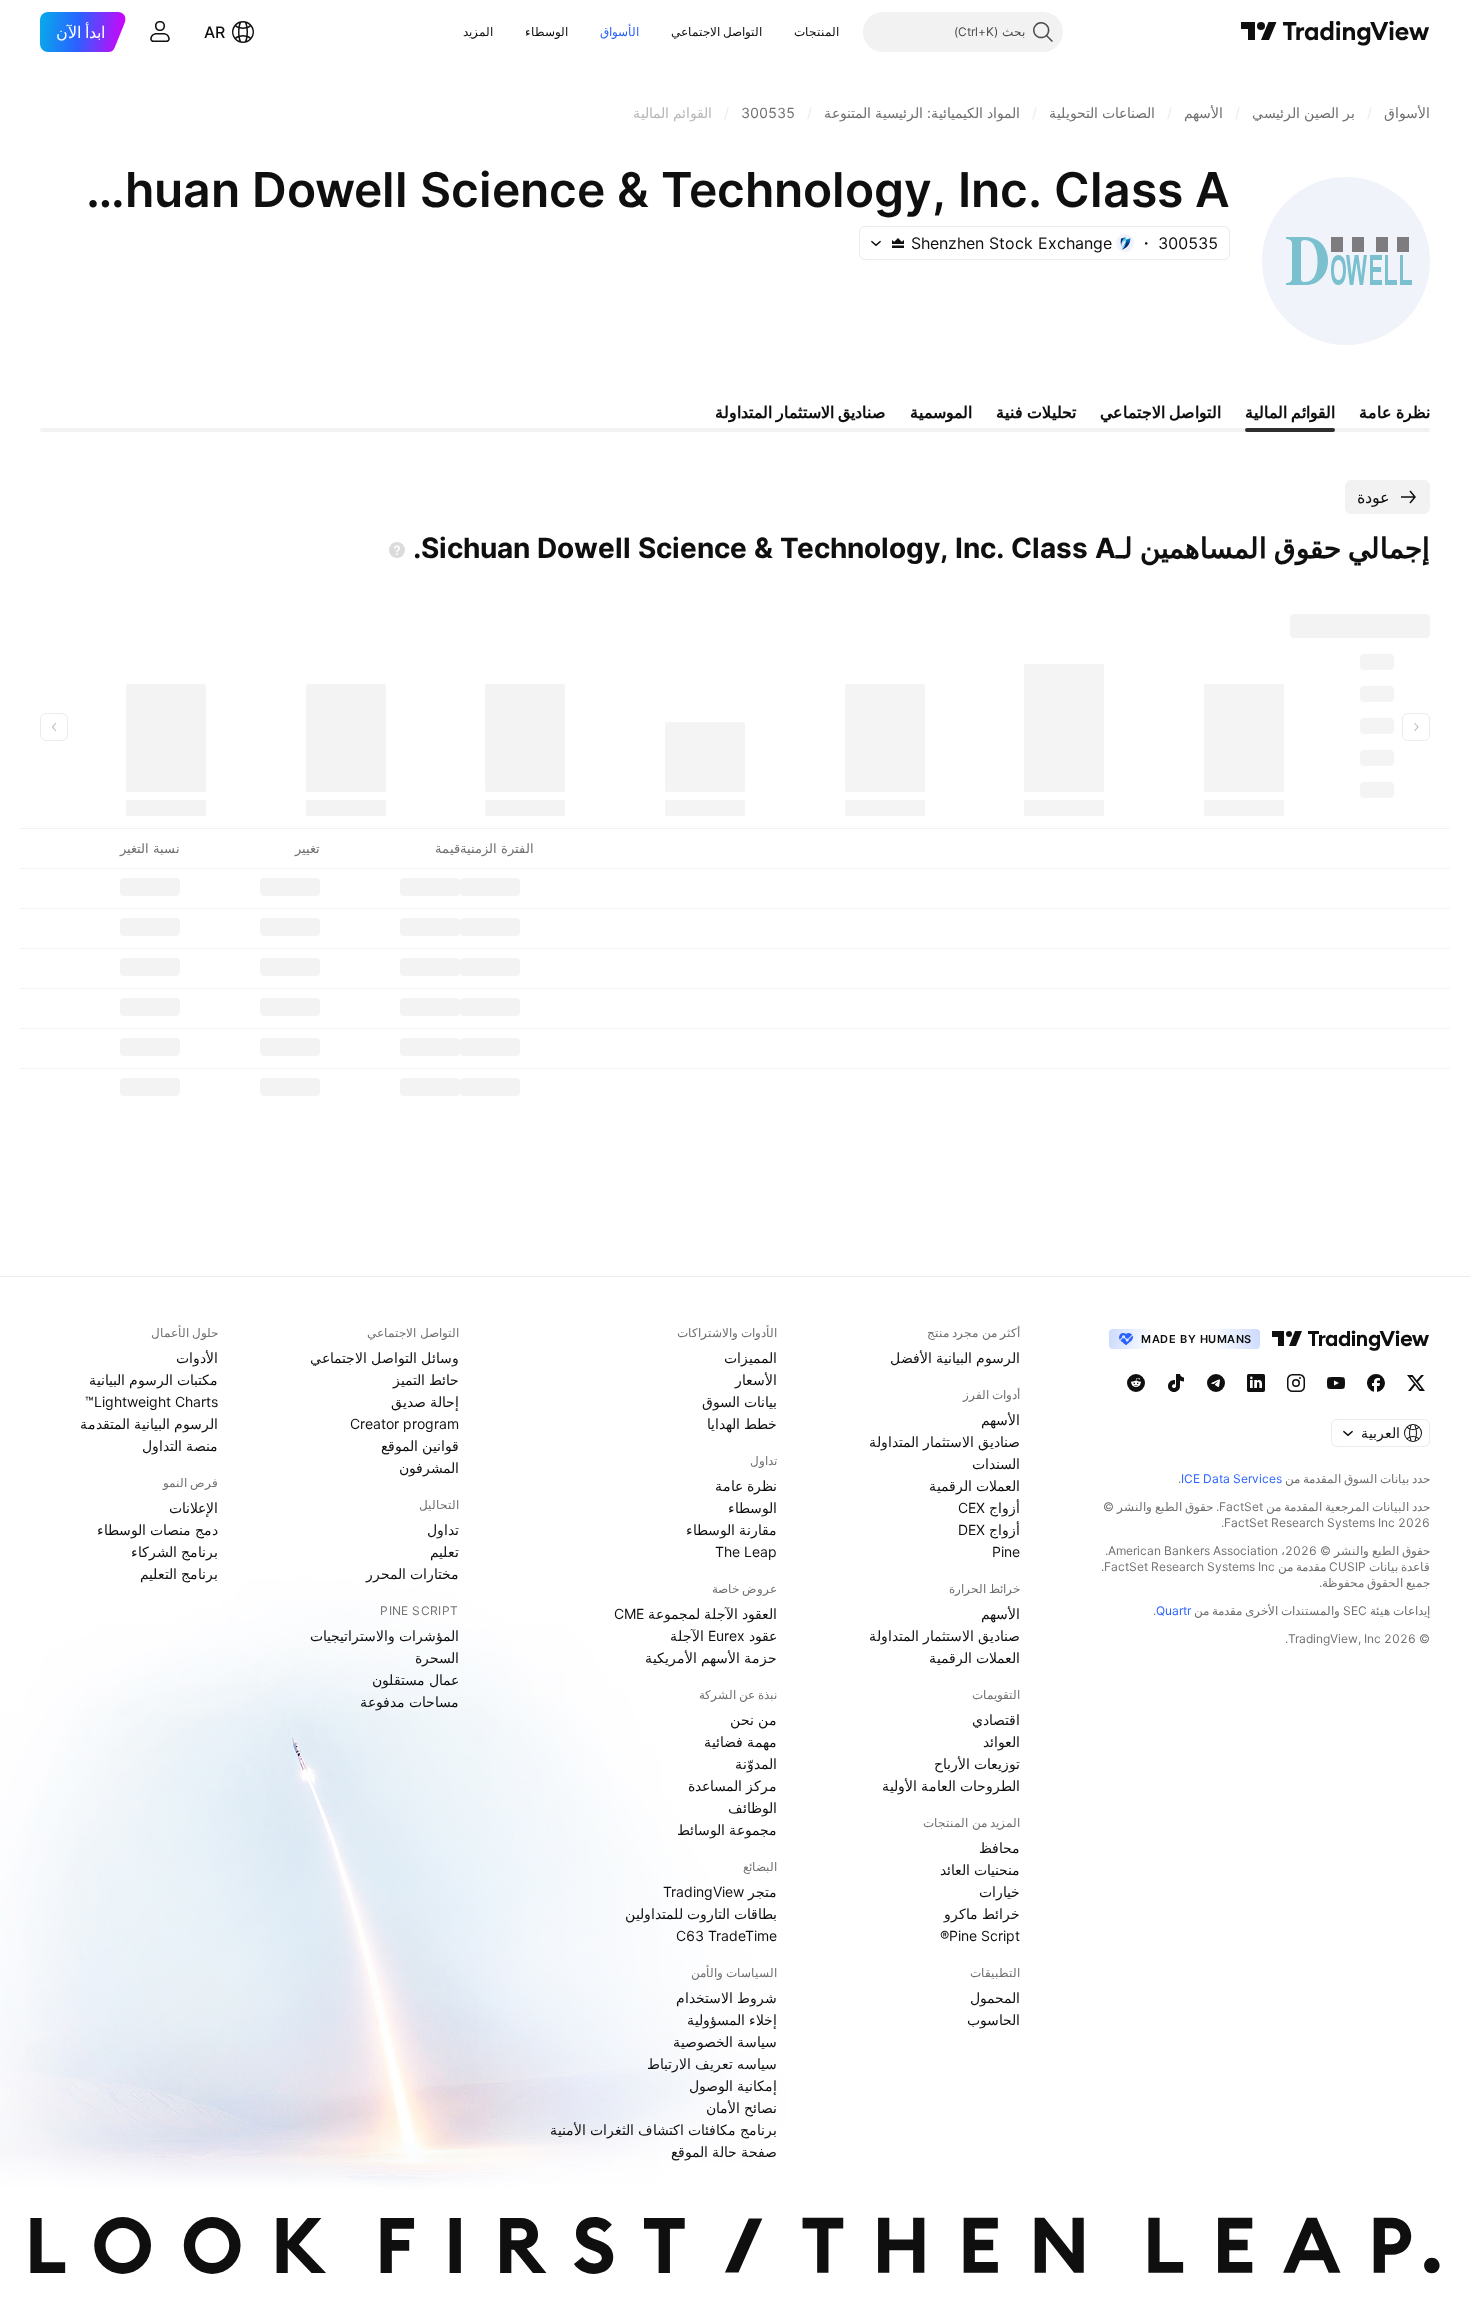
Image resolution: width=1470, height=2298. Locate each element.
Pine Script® (980, 1935)
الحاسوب (993, 2019)
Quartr (1173, 1610)
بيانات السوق (739, 1401)
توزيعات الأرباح (977, 1763)
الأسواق (619, 31)
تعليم (444, 1551)
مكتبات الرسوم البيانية (153, 1379)
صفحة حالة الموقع (724, 2151)
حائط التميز (426, 1379)
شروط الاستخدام (726, 1997)
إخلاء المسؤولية (732, 2019)
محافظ (999, 1847)
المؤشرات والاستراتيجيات (384, 1635)
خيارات (999, 1891)
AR (214, 32)
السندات (996, 1463)
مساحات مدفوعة (409, 1701)
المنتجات (816, 31)
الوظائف (752, 1807)
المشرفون (429, 1467)
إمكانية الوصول (733, 2085)
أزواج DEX (989, 1529)
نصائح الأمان (741, 2107)
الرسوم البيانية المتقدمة (149, 1423)
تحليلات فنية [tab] (1036, 412)
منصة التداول (180, 1445)
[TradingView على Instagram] (1296, 1383)
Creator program (404, 1423)
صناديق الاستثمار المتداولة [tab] (800, 412)
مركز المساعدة (732, 1785)
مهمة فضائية (740, 1741)
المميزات (750, 1357)
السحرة (437, 1657)
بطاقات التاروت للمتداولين (701, 1913)
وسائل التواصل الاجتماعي (384, 1357)
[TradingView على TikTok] (1176, 1383)
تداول (443, 1529)
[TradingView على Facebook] (1376, 1383)
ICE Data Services (1231, 1478)
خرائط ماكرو (982, 1913)
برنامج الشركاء (174, 1551)
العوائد (1001, 1741)
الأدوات (197, 1357)
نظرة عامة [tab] (1394, 412)
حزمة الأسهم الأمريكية (711, 1657)
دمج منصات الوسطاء (157, 1529)
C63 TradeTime (726, 1935)
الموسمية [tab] (941, 412)
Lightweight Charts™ (151, 1401)
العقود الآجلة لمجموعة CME (695, 1613)
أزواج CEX (989, 1507)
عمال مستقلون (415, 1679)
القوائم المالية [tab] (1290, 412)
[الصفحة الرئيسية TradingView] (1335, 32)
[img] (898, 243)
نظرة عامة (746, 1485)
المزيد (478, 31)
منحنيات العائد (980, 1869)
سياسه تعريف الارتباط (712, 2063)
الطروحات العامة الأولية (951, 1785)
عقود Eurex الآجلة (723, 1635)
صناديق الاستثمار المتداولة (944, 1441)
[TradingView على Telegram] (1216, 1383)
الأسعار (756, 1379)
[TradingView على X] (1416, 1383)
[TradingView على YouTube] (1336, 1383)
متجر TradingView (720, 1891)
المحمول (995, 1997)
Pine (1006, 1551)
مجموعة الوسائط (727, 1829)
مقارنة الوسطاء (731, 1529)
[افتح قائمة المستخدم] (160, 32)
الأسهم (1000, 1419)
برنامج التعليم (179, 1573)
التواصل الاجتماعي (716, 31)
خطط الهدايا (742, 1423)
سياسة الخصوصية (725, 2041)
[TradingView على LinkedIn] (1256, 1383)
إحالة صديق (425, 1401)
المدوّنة (756, 1763)
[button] (779, 32)
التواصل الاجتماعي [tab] (1160, 412)
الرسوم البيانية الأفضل (955, 1357)
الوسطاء (546, 31)
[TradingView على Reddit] (1136, 1383)
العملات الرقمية (974, 1485)
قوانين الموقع (420, 1445)
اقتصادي (996, 1719)
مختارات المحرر (412, 1573)
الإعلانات (193, 1507)
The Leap (746, 1551)
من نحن (753, 1719)
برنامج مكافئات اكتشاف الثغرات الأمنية (663, 2129)
